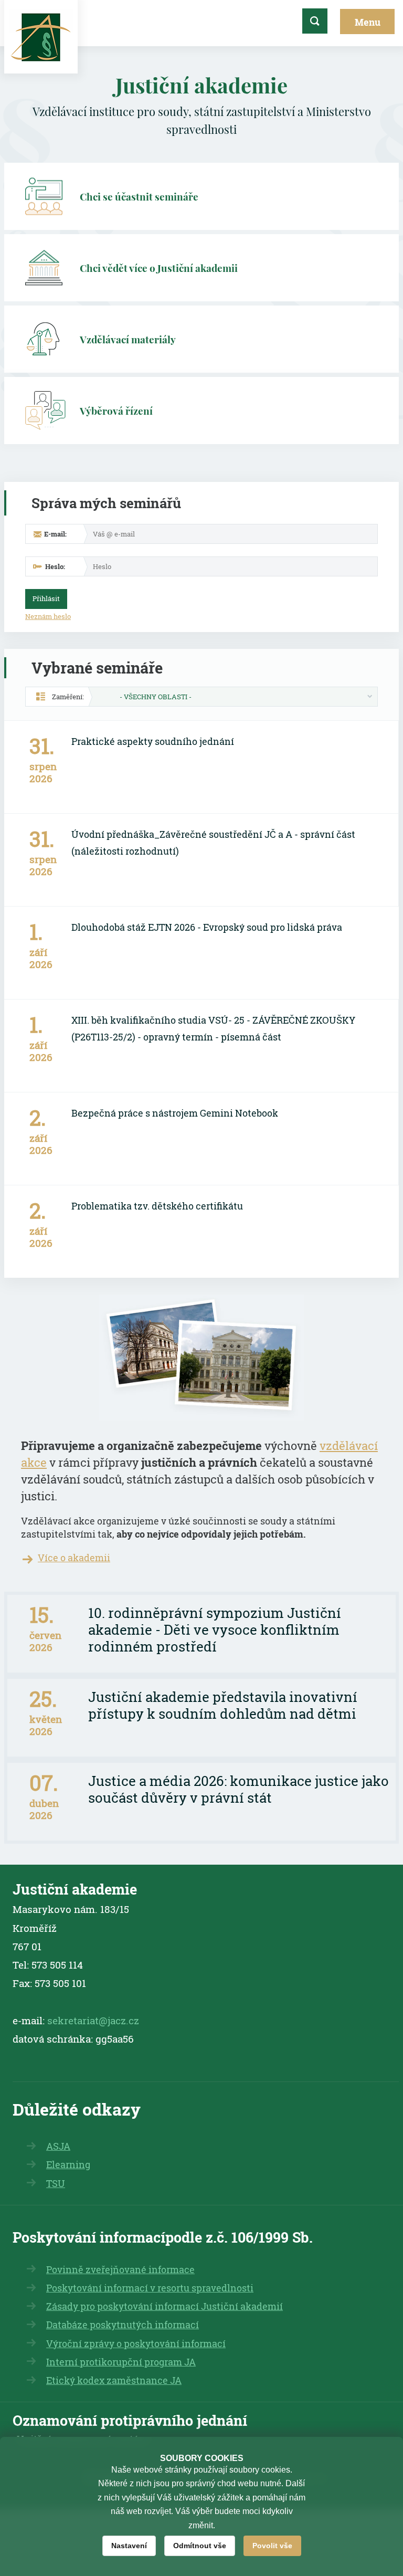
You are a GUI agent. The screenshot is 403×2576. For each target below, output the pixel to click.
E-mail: (55, 534)
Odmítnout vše (200, 2546)
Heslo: (55, 566)
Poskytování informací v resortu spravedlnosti (150, 2288)
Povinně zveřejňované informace (120, 2270)
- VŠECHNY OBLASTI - (156, 697)
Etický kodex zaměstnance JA (114, 2380)
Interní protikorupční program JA (121, 2362)
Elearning (68, 2165)
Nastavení (129, 2546)
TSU (56, 2184)
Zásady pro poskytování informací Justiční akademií (165, 2306)
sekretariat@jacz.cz (93, 2020)
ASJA (58, 2146)
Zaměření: (68, 697)
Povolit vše (272, 2546)
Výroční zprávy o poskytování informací (136, 2344)
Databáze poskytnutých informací (123, 2325)
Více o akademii (74, 1558)
